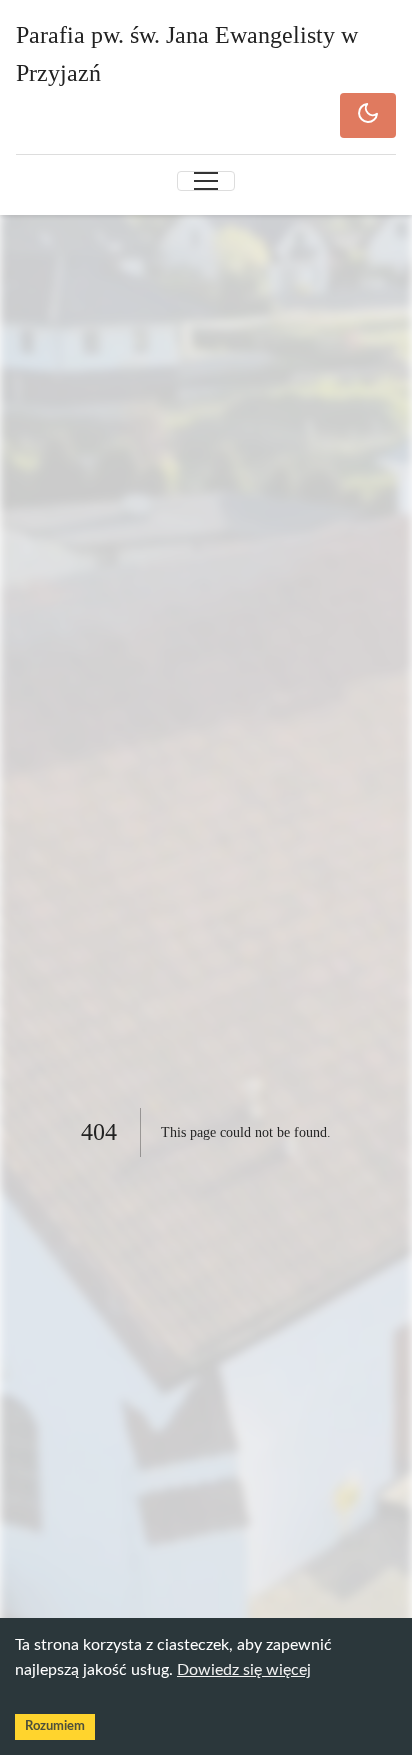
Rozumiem (55, 1726)
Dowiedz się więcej (244, 1670)
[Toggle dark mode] (368, 115)
